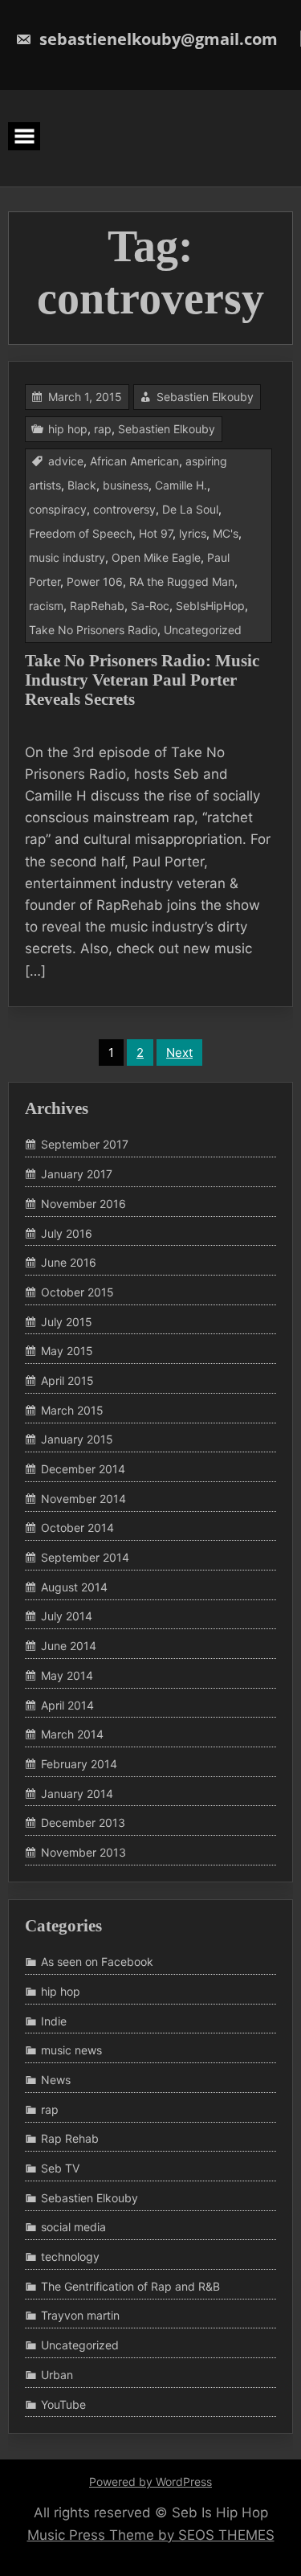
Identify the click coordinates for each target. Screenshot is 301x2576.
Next (179, 1053)
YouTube (63, 2404)
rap (103, 429)
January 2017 (77, 1174)
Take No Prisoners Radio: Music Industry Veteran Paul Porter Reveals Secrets (142, 680)
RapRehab (97, 606)
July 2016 (67, 1233)
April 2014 (67, 1705)
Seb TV (60, 2168)
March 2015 (72, 1410)
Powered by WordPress (150, 2482)
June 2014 (69, 1646)
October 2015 (77, 1292)
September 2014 (85, 1557)
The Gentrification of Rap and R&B (130, 2286)
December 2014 (83, 1469)
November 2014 (83, 1499)
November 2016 (83, 1204)
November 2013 (83, 1852)
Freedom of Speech (81, 533)
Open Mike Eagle (156, 557)
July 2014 (67, 1617)
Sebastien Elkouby (205, 397)
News (56, 2080)
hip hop (68, 429)
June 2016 (69, 1262)
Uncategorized (203, 630)
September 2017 (85, 1145)
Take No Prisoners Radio (93, 630)
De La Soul (190, 509)
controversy (124, 509)
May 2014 (67, 1675)
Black (82, 485)
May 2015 (67, 1351)
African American (134, 461)
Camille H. (181, 485)
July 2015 (67, 1322)
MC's (226, 533)
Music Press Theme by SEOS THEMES (151, 2535)
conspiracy (58, 509)
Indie (54, 2021)
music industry (67, 557)
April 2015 (67, 1380)
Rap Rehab (70, 2139)
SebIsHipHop (210, 606)
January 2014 (77, 1794)
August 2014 (74, 1587)
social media (73, 2228)
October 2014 (77, 1528)
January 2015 (77, 1440)
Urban (57, 2375)
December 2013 (83, 1822)
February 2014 (79, 1764)
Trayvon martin (80, 2316)
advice (66, 461)
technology (70, 2257)
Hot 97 (156, 533)
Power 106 (95, 582)
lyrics (193, 533)
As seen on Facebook (97, 1962)
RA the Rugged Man (182, 582)
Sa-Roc (150, 606)
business (126, 485)
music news (71, 2050)
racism (46, 606)
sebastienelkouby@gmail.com (157, 39)
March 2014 (72, 1734)
